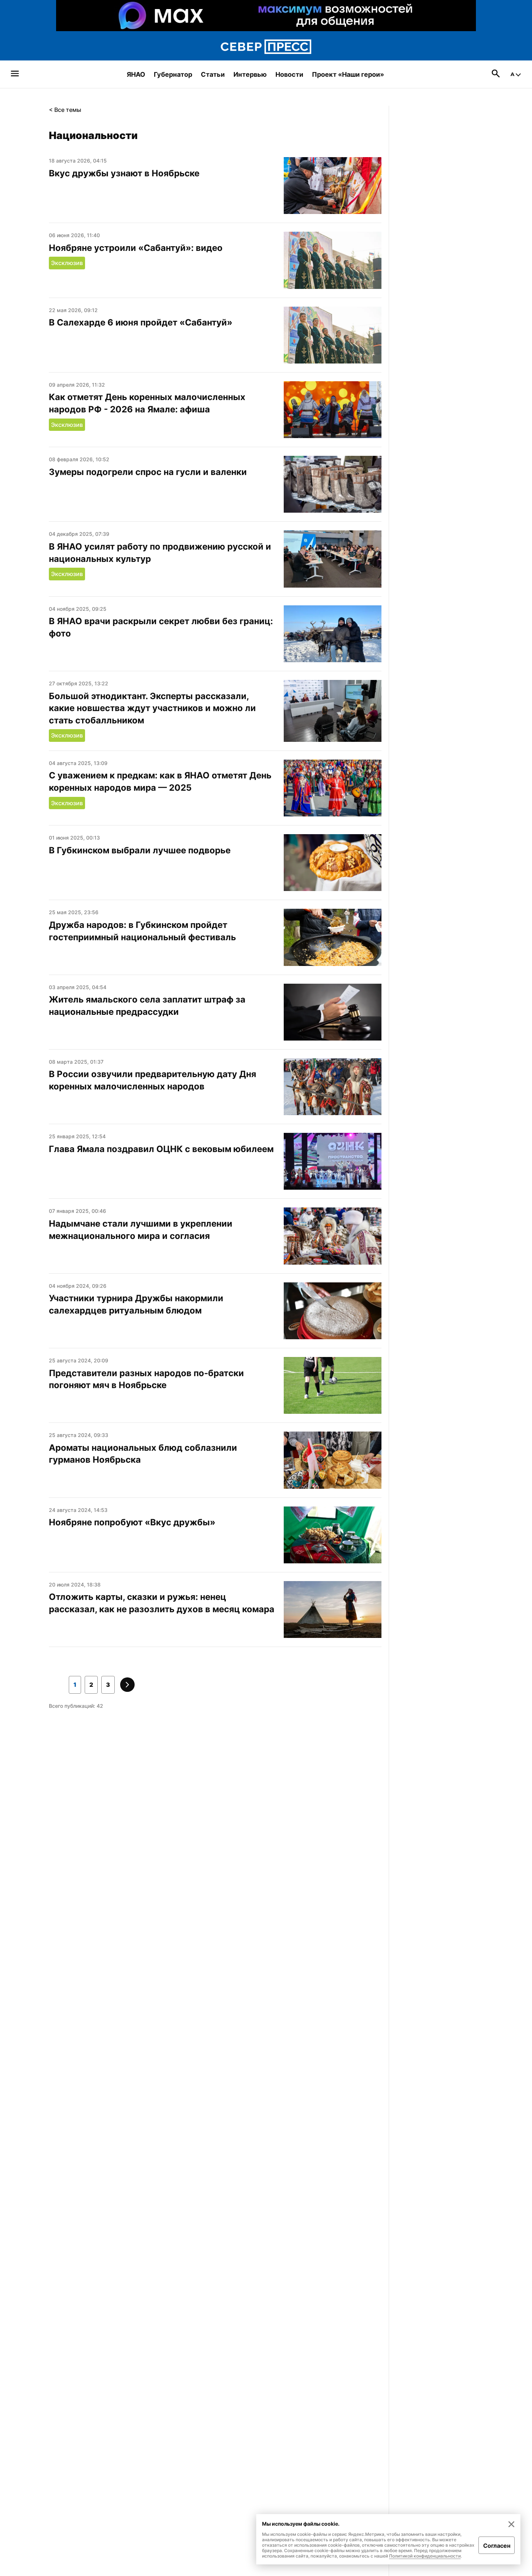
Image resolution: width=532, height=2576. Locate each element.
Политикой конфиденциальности (425, 2556)
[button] (75, 1685)
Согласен (497, 2546)
